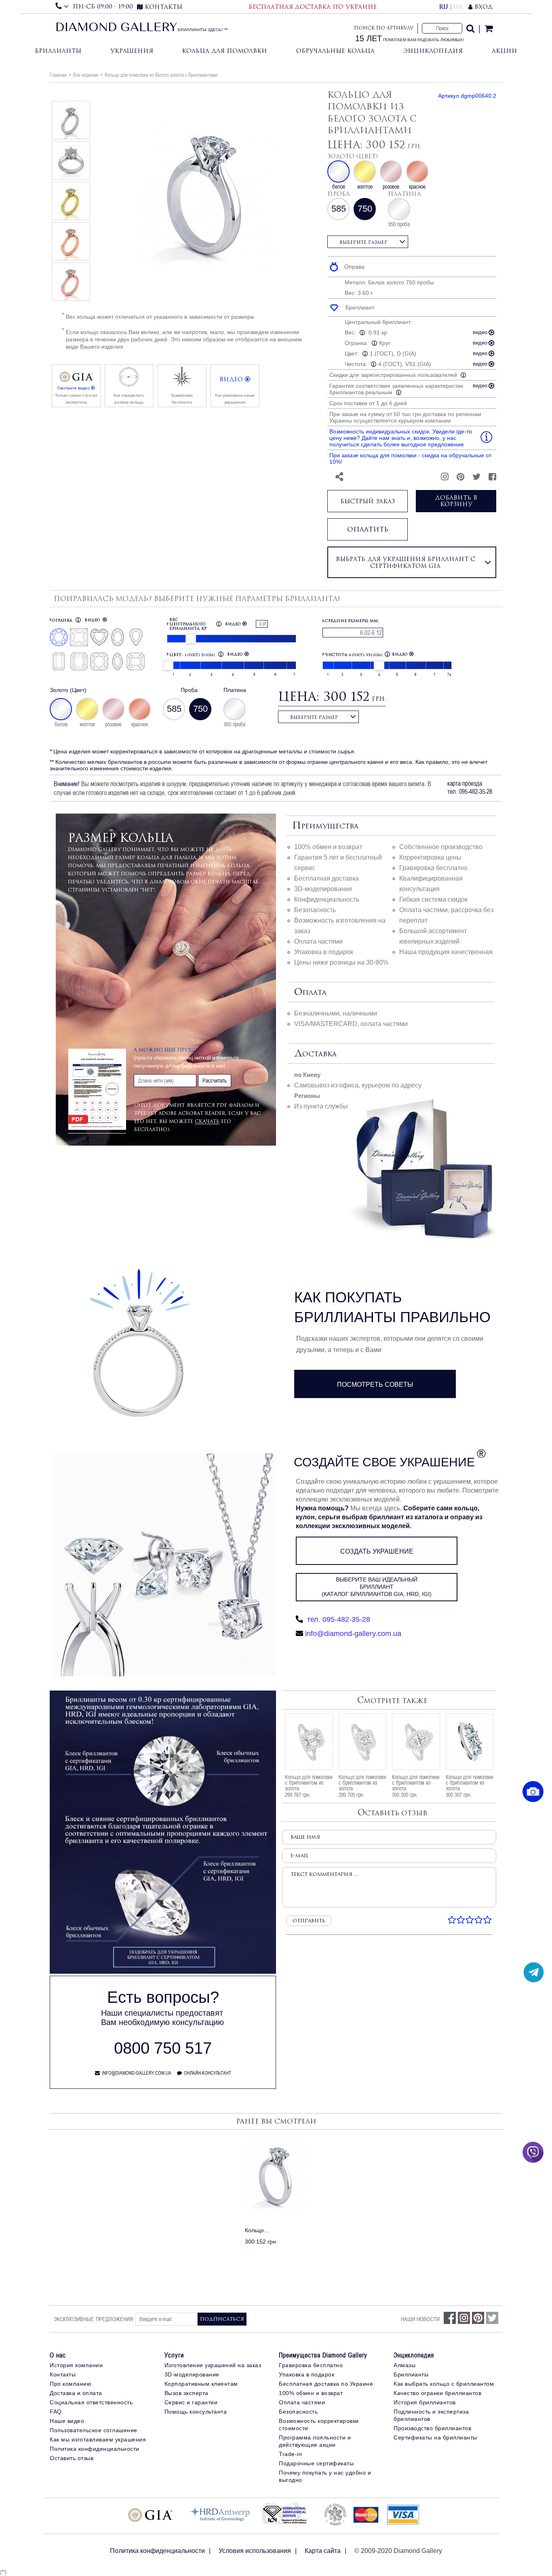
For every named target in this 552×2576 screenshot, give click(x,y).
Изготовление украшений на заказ (213, 2365)
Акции (505, 51)
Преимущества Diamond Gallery (323, 2355)
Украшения (132, 51)
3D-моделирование (323, 889)
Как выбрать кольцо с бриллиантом (444, 2384)
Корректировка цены (430, 857)
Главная (58, 75)
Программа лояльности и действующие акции (315, 2441)
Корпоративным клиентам (201, 2384)
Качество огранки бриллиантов (437, 2393)
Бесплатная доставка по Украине (326, 2384)
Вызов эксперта (186, 2393)
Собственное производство (441, 847)
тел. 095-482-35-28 (338, 1619)
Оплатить (368, 529)
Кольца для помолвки (224, 51)
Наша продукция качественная (446, 952)
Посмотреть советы (375, 1385)
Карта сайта (323, 2551)
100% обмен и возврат (328, 847)
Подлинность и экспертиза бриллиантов (431, 2415)
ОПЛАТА (310, 993)
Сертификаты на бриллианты (435, 2437)
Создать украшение (377, 1551)
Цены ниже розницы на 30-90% (341, 962)
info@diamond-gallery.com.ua (353, 1634)
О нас (58, 2355)
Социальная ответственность (91, 2402)
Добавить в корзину (456, 501)
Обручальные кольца (335, 51)
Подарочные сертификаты (316, 2463)
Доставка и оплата (76, 2393)
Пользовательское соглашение (94, 2430)
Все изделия (86, 75)
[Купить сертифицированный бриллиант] (163, 1972)
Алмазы (405, 2365)
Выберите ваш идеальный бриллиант (377, 1587)
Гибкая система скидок (433, 899)
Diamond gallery (116, 28)
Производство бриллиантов (432, 2428)
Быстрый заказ (368, 501)
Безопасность (315, 910)
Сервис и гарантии (191, 2402)
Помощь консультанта (196, 2412)
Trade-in (290, 2454)
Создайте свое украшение (384, 1462)
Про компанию (71, 2384)
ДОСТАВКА (315, 1054)
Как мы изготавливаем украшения (98, 2439)
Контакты (63, 2374)
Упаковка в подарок (324, 952)
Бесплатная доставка (327, 878)
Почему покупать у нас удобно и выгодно (325, 2476)
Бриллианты (58, 51)
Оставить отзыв (72, 2458)
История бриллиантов (425, 2402)
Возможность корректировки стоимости (319, 2425)
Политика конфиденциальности (95, 2449)
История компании (76, 2365)
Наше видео (67, 2421)
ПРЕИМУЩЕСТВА (325, 826)
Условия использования (255, 2551)
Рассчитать (215, 1081)
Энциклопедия (433, 51)
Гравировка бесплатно (433, 868)
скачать (207, 1121)
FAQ (56, 2412)
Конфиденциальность (327, 899)
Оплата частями (318, 941)
